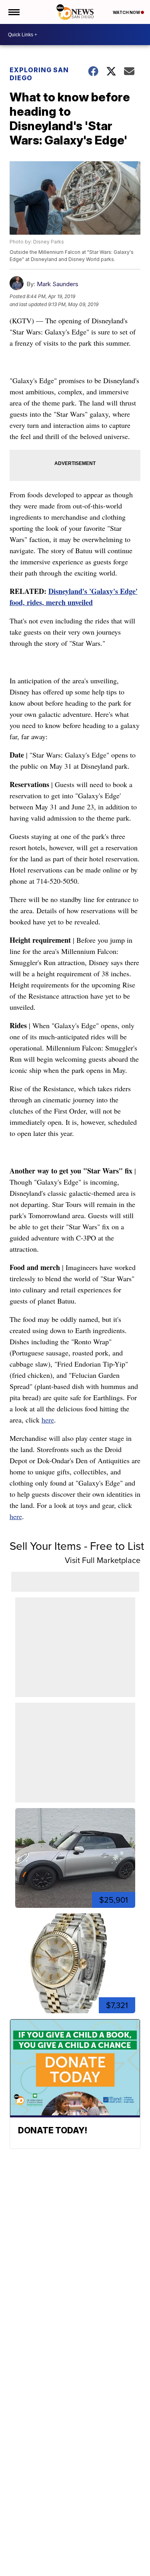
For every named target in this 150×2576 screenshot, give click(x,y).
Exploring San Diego (39, 74)
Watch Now (127, 12)
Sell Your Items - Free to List (77, 1546)
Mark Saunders (58, 284)
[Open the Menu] (13, 12)
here (48, 1420)
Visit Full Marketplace (103, 1560)
